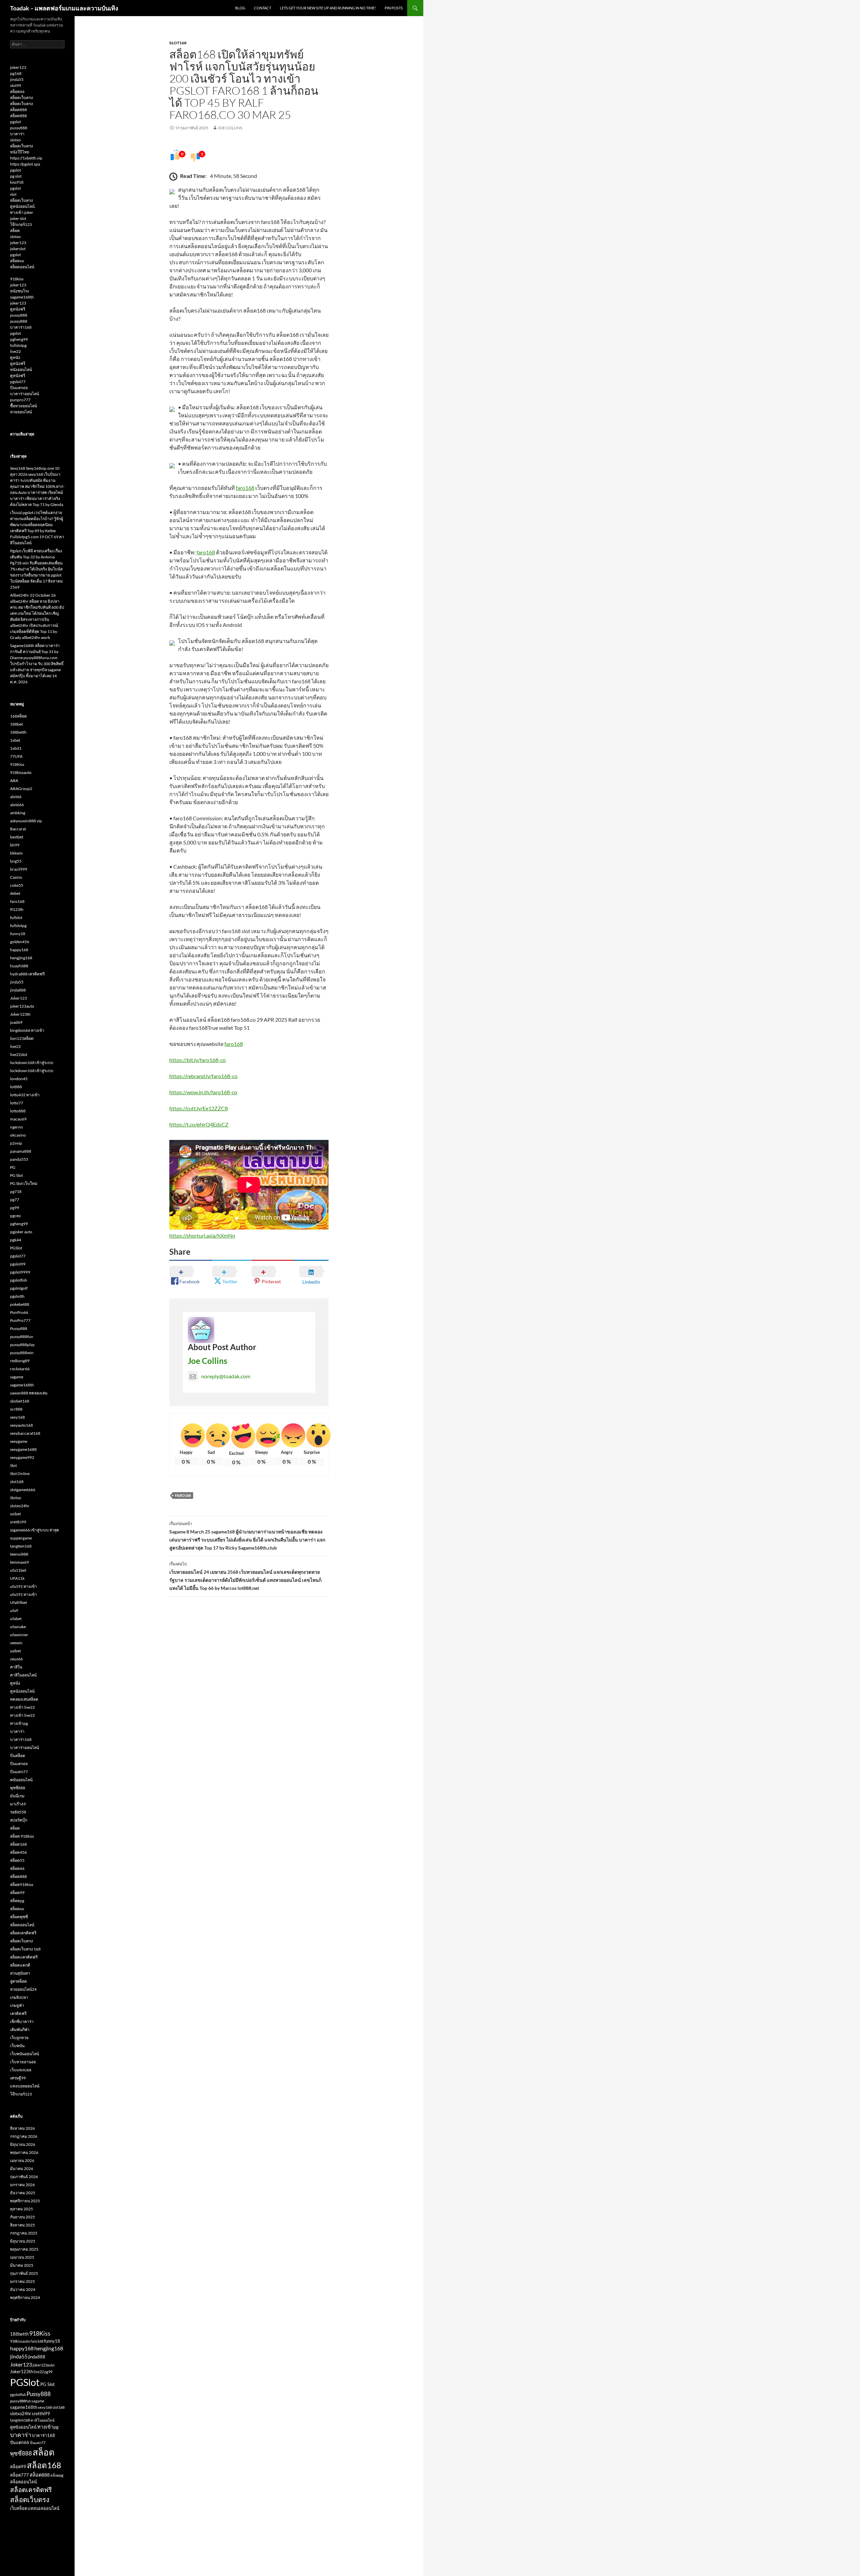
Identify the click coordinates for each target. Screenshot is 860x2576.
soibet (15, 1514)
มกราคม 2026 (23, 2185)
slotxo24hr (20, 1506)
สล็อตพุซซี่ (19, 1917)
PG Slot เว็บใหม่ (24, 1183)
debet (15, 893)
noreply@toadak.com (226, 1376)
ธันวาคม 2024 (23, 2289)
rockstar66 (20, 1369)
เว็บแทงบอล (21, 2070)
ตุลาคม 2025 (21, 2209)
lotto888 (18, 1111)
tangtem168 (21, 1546)
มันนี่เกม (17, 1796)
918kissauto (21, 772)
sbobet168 (20, 1401)
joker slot (18, 218)
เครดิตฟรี (18, 2013)
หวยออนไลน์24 (23, 1989)
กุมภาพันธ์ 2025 (24, 2273)
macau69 (18, 1119)
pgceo (15, 1216)
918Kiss (17, 764)
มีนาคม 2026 (22, 2169)
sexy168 (17, 1417)
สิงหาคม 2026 (23, 2128)
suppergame (21, 1538)
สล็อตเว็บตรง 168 (25, 1949)
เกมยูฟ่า (17, 2005)
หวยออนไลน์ (21, 412)
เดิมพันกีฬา (20, 2030)
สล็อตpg (17, 1901)
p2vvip (16, 1143)
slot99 (16, 85)
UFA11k (17, 1578)
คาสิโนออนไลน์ (23, 1675)
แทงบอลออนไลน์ (25, 2086)
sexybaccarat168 (25, 1433)
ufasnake (18, 1627)
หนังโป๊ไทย (20, 152)
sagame (17, 1377)
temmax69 (19, 1562)
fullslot (16, 917)
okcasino (18, 1135)
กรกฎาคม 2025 (24, 2233)
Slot (13, 1465)
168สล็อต (18, 716)
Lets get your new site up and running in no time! (328, 8)
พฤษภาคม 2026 (24, 2152)
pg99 (15, 1208)
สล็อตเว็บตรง (21, 98)
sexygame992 (22, 1457)
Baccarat (18, 829)
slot (13, 194)
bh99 (15, 845)
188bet (16, 724)
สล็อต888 (18, 110)
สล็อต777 (19, 2475)
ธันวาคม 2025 (23, 2193)
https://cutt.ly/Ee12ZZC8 (199, 1108)
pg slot (16, 176)
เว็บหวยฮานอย (23, 2062)
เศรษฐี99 (18, 2078)
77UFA (16, 756)
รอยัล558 (18, 1812)
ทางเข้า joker (22, 212)
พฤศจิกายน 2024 (25, 2297)
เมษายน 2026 (22, 2160)
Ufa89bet (18, 1602)
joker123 (18, 67)
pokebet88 (20, 1304)
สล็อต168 (18, 1844)
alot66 (16, 797)
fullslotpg (18, 345)
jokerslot (18, 249)
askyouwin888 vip (26, 821)
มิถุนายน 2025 (23, 2241)
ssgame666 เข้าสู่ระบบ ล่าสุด (35, 1530)
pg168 (16, 73)
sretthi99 (18, 1522)
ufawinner (19, 1635)
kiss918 (17, 182)
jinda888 (18, 990)
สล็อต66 (17, 91)
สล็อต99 (17, 1893)
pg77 (15, 1200)
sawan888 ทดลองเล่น (29, 1393)
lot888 (16, 1087)
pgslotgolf (19, 1288)
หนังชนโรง (19, 291)
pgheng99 (19, 339)
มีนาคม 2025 (22, 2265)
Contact (263, 8)
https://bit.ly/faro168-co (198, 1060)
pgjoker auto (21, 1232)
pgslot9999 (20, 1272)
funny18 (18, 934)
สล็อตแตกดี (20, 1965)
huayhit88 (19, 966)
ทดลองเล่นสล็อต (24, 1699)
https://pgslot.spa (25, 164)
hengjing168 (21, 958)
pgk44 (16, 1240)
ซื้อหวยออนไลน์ (24, 406)
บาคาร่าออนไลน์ (25, 394)
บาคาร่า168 (21, 327)
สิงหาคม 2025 (23, 2225)
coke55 (17, 885)
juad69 (16, 1022)
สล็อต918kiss (22, 1884)
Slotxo (16, 1498)
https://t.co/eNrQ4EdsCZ (199, 1124)
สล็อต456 (18, 1852)
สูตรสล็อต (18, 1981)
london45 (19, 1079)
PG (13, 1167)
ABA (14, 780)
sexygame (19, 1441)
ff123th (17, 909)
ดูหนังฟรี (18, 309)
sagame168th (22, 297)
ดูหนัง (15, 357)
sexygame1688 (23, 1449)
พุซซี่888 (18, 1788)
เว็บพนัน (17, 2046)
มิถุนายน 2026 (23, 2144)
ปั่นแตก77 (19, 1772)
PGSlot (16, 1248)
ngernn (16, 1127)
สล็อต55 (17, 1860)
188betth (18, 732)
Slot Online (20, 1474)
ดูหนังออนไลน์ (22, 206)
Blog (240, 8)
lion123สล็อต (22, 1038)
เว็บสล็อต (19, 2508)
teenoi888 (19, 1554)
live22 (15, 351)
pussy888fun (22, 1337)
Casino (16, 877)
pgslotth (17, 1296)
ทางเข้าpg (19, 1723)
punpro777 (20, 400)
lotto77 (17, 1103)
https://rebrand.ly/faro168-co (203, 1076)
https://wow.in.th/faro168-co (203, 1092)
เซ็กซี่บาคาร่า (22, 2021)
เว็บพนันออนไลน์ (25, 2054)
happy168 (19, 950)
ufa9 (14, 1611)
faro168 (245, 488)
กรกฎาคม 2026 (24, 2136)
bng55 (16, 861)
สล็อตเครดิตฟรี (23, 1933)
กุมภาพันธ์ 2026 (24, 2177)
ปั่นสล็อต (18, 1756)
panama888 (21, 1151)
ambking (18, 813)
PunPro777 (20, 1320)
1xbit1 (16, 748)
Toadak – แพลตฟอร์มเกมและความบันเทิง (64, 8)
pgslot (15, 122)
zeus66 (16, 1659)
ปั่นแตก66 (19, 388)
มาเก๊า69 (18, 1804)
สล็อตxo (17, 261)
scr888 (16, 1409)
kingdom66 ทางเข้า (27, 1030)
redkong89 (20, 1361)
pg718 (16, 1191)
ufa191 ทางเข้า (24, 1586)
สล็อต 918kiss (22, 1836)
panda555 (19, 1159)
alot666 (17, 805)
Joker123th (20, 1014)
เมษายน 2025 (22, 2257)
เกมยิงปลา (19, 1997)
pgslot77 (18, 382)
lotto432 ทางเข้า (25, 1095)
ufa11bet (18, 1570)
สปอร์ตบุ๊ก (19, 1820)
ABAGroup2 (21, 789)
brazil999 (19, 869)
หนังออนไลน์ (21, 370)
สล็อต (15, 231)
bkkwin (16, 853)
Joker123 (18, 998)
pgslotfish (19, 1280)
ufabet (16, 1619)
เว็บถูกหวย (19, 2038)
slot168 (178, 43)
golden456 (20, 942)
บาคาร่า (17, 134)
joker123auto (22, 1006)
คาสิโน (16, 1667)
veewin (16, 1643)
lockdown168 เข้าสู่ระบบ (32, 1063)
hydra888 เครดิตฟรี (27, 974)
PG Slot (16, 1175)
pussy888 (19, 128)
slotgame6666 (23, 1490)
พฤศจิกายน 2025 (25, 2201)
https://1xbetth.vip (26, 158)
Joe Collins (230, 128)
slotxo (15, 140)
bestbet (17, 837)
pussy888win (22, 1353)
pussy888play (22, 1345)
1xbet (15, 740)
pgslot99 (18, 1264)
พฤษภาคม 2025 (24, 2249)
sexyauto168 (21, 1425)
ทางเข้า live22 (23, 1707)
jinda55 (17, 79)
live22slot (19, 1054)
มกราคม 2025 (23, 2281)
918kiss (17, 279)
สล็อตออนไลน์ (22, 267)
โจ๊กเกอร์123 (21, 224)
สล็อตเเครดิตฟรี (24, 1957)
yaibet (15, 1651)
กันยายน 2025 (23, 2217)
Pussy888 (19, 1328)
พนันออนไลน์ (21, 1780)
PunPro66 (19, 1312)
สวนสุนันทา (20, 1973)
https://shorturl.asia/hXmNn (202, 1235)
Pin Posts (394, 8)
